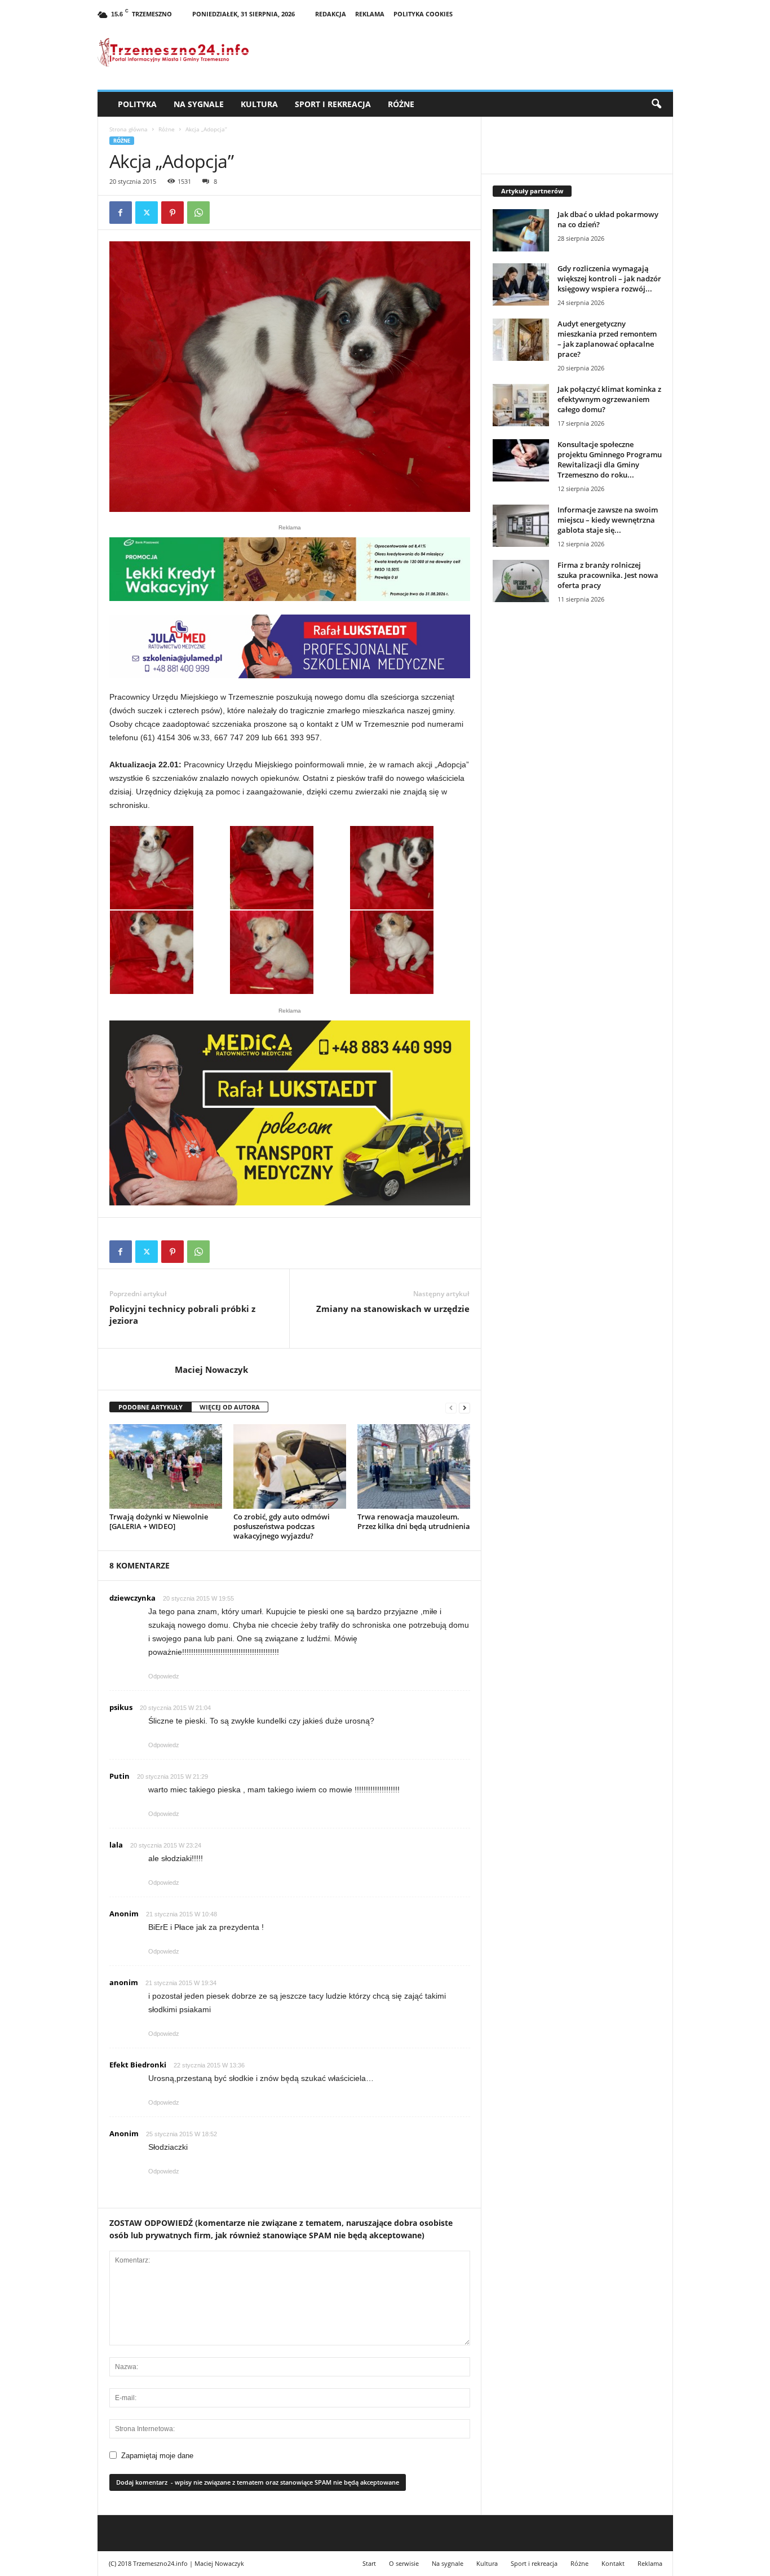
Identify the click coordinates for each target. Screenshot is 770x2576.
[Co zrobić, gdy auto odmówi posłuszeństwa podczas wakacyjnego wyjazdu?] (290, 1466)
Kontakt (613, 2563)
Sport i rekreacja (333, 104)
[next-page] (464, 1408)
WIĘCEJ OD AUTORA (230, 1407)
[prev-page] (451, 1408)
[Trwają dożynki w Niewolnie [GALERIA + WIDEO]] (166, 1466)
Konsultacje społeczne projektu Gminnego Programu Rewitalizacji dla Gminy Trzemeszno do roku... (610, 459)
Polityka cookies (423, 14)
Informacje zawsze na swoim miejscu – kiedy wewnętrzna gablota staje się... (608, 520)
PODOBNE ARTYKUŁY (151, 1407)
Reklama (370, 14)
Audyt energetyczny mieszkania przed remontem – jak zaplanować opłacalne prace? (607, 339)
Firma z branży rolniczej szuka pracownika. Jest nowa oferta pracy (608, 575)
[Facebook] (121, 213)
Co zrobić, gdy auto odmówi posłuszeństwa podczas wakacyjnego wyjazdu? (282, 1526)
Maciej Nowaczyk (211, 1369)
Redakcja (331, 14)
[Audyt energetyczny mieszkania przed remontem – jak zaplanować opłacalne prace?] (521, 340)
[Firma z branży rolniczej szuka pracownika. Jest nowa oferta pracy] (521, 581)
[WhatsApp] (198, 213)
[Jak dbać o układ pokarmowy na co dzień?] (521, 230)
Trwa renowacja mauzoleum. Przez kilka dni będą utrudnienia (414, 1521)
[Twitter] (147, 213)
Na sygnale (199, 104)
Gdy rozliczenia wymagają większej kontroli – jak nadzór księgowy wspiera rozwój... (609, 279)
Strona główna (129, 129)
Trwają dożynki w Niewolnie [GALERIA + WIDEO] (159, 1521)
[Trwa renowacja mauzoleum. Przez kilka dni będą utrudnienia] (414, 1466)
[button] (656, 104)
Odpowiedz (164, 1676)
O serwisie (404, 2563)
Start (369, 2563)
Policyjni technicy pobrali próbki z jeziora (182, 1314)
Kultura (259, 104)
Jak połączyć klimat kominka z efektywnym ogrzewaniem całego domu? (609, 399)
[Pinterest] (172, 213)
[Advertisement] (577, 806)
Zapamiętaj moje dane (157, 2456)
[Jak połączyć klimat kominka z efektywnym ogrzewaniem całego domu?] (521, 405)
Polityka (137, 104)
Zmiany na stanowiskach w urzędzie (393, 1309)
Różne (401, 104)
